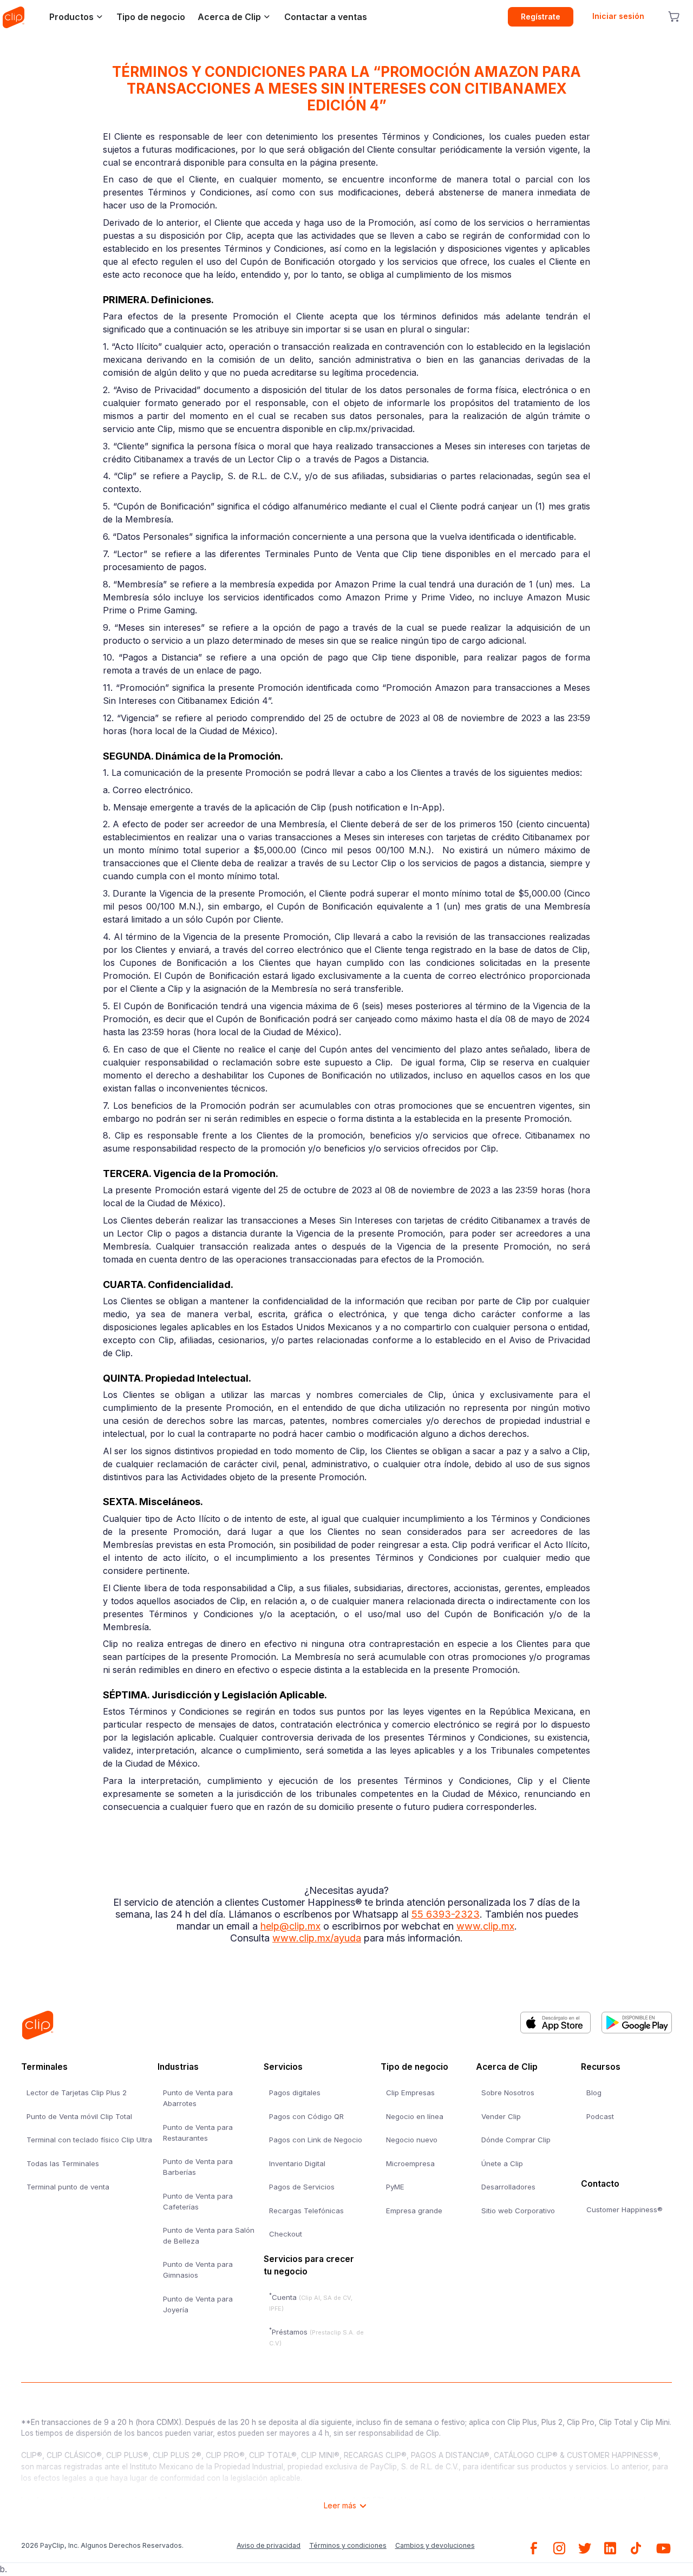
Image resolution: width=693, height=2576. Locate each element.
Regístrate (541, 17)
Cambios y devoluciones (435, 2545)
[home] (14, 17)
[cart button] (674, 17)
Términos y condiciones (348, 2545)
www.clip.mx (485, 1926)
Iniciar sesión (618, 16)
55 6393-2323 (446, 1914)
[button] (73, 17)
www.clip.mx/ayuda (317, 1938)
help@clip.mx (290, 1926)
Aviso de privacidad (269, 2545)
